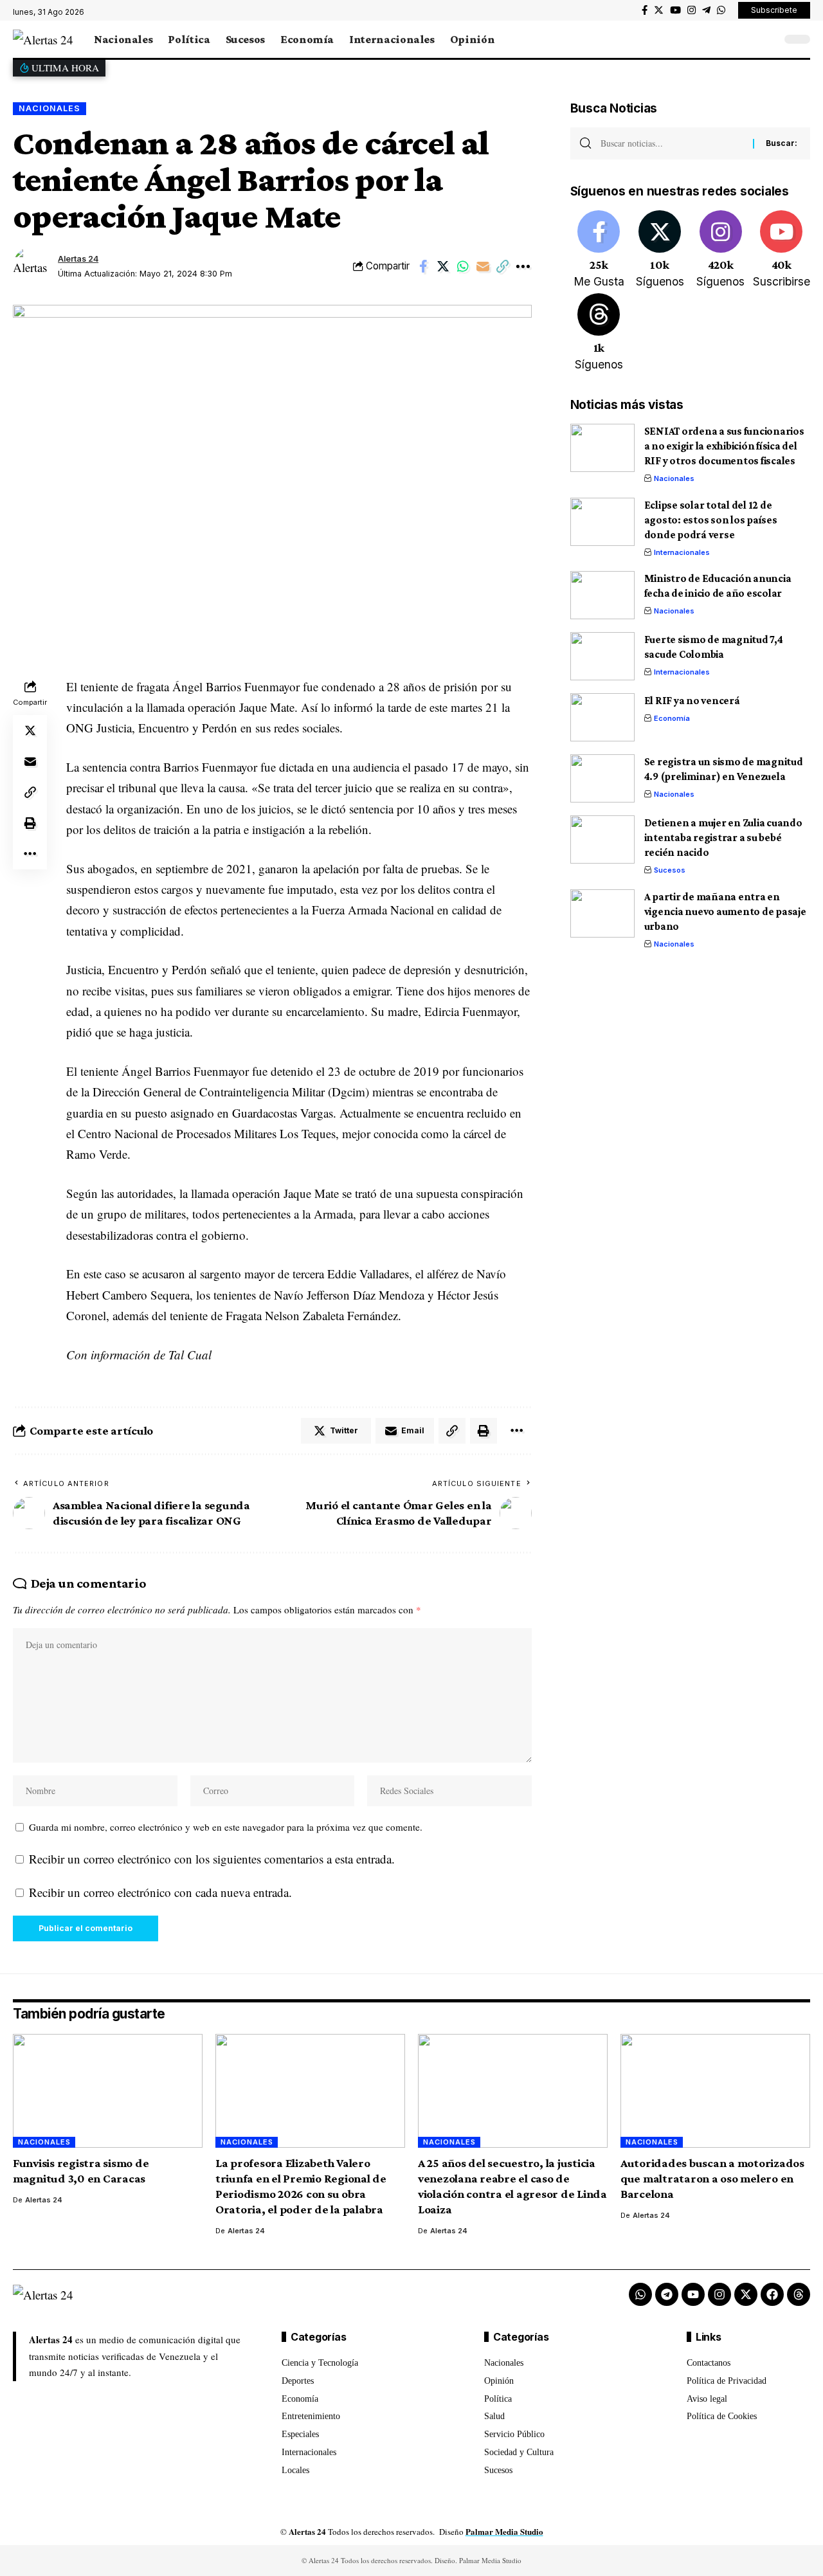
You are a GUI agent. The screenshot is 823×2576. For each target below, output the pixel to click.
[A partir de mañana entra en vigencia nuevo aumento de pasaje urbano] (602, 913)
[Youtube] (781, 250)
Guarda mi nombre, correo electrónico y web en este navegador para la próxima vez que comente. (226, 1827)
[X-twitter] (746, 2294)
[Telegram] (706, 10)
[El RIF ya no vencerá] (602, 717)
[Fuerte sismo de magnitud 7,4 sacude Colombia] (602, 656)
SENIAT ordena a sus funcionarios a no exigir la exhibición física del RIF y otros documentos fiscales (724, 446)
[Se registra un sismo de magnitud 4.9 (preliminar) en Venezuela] (602, 778)
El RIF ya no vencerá (692, 701)
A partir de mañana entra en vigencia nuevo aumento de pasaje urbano (725, 912)
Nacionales (50, 108)
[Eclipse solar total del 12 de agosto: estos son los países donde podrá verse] (602, 522)
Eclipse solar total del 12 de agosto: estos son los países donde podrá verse (711, 520)
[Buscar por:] (672, 143)
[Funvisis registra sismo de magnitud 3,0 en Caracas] (108, 2091)
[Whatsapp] (640, 2294)
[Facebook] (645, 10)
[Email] (483, 266)
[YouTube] (675, 10)
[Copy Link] (503, 266)
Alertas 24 (78, 259)
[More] (523, 266)
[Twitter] (659, 10)
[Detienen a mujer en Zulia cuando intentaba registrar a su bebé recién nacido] (602, 839)
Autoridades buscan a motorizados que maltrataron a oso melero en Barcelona (712, 2178)
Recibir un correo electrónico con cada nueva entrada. (160, 1892)
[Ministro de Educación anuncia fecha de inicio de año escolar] (602, 595)
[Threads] (599, 333)
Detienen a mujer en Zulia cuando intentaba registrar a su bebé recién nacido (723, 838)
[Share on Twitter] (443, 266)
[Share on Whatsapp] (463, 266)
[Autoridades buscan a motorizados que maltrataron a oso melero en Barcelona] (715, 2091)
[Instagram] (692, 10)
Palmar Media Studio (504, 2531)
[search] (768, 39)
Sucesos (670, 870)
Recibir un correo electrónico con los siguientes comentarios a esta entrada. (212, 1859)
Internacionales (682, 552)
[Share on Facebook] (423, 266)
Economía (672, 718)
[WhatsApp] (721, 10)
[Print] (30, 822)
